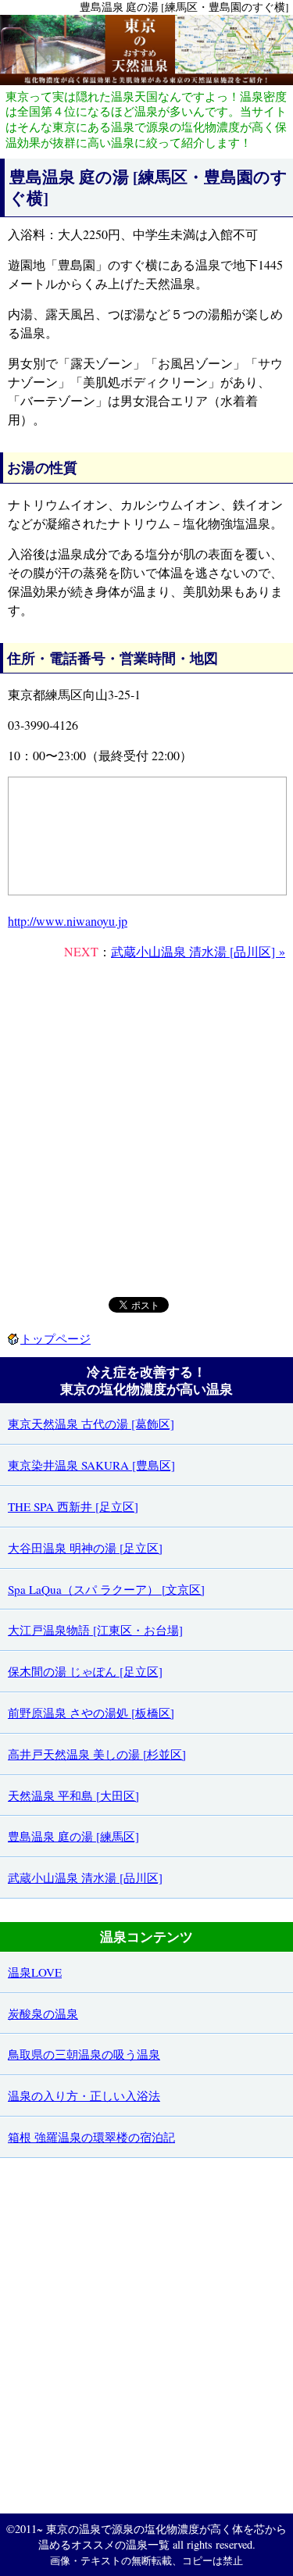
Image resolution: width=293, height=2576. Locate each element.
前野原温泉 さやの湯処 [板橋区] (91, 1713)
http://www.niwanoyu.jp (68, 921)
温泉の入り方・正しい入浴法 (84, 2095)
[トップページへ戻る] (146, 80)
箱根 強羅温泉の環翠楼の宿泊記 (91, 2137)
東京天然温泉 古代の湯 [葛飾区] (91, 1424)
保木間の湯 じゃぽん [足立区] (85, 1671)
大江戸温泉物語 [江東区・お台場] (95, 1630)
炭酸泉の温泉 (43, 2013)
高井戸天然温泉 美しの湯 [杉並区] (97, 1754)
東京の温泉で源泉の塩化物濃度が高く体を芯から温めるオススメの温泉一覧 (163, 2537)
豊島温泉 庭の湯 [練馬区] (73, 1836)
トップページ (55, 1338)
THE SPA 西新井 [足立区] (73, 1506)
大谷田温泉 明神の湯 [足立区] (85, 1548)
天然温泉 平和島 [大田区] (73, 1795)
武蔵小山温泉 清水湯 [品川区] (85, 1878)
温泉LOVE (35, 1972)
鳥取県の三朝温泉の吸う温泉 (84, 2054)
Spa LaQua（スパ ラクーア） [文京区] (106, 1589)
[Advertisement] (146, 1127)
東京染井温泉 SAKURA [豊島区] (91, 1465)
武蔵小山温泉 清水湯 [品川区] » (198, 951)
